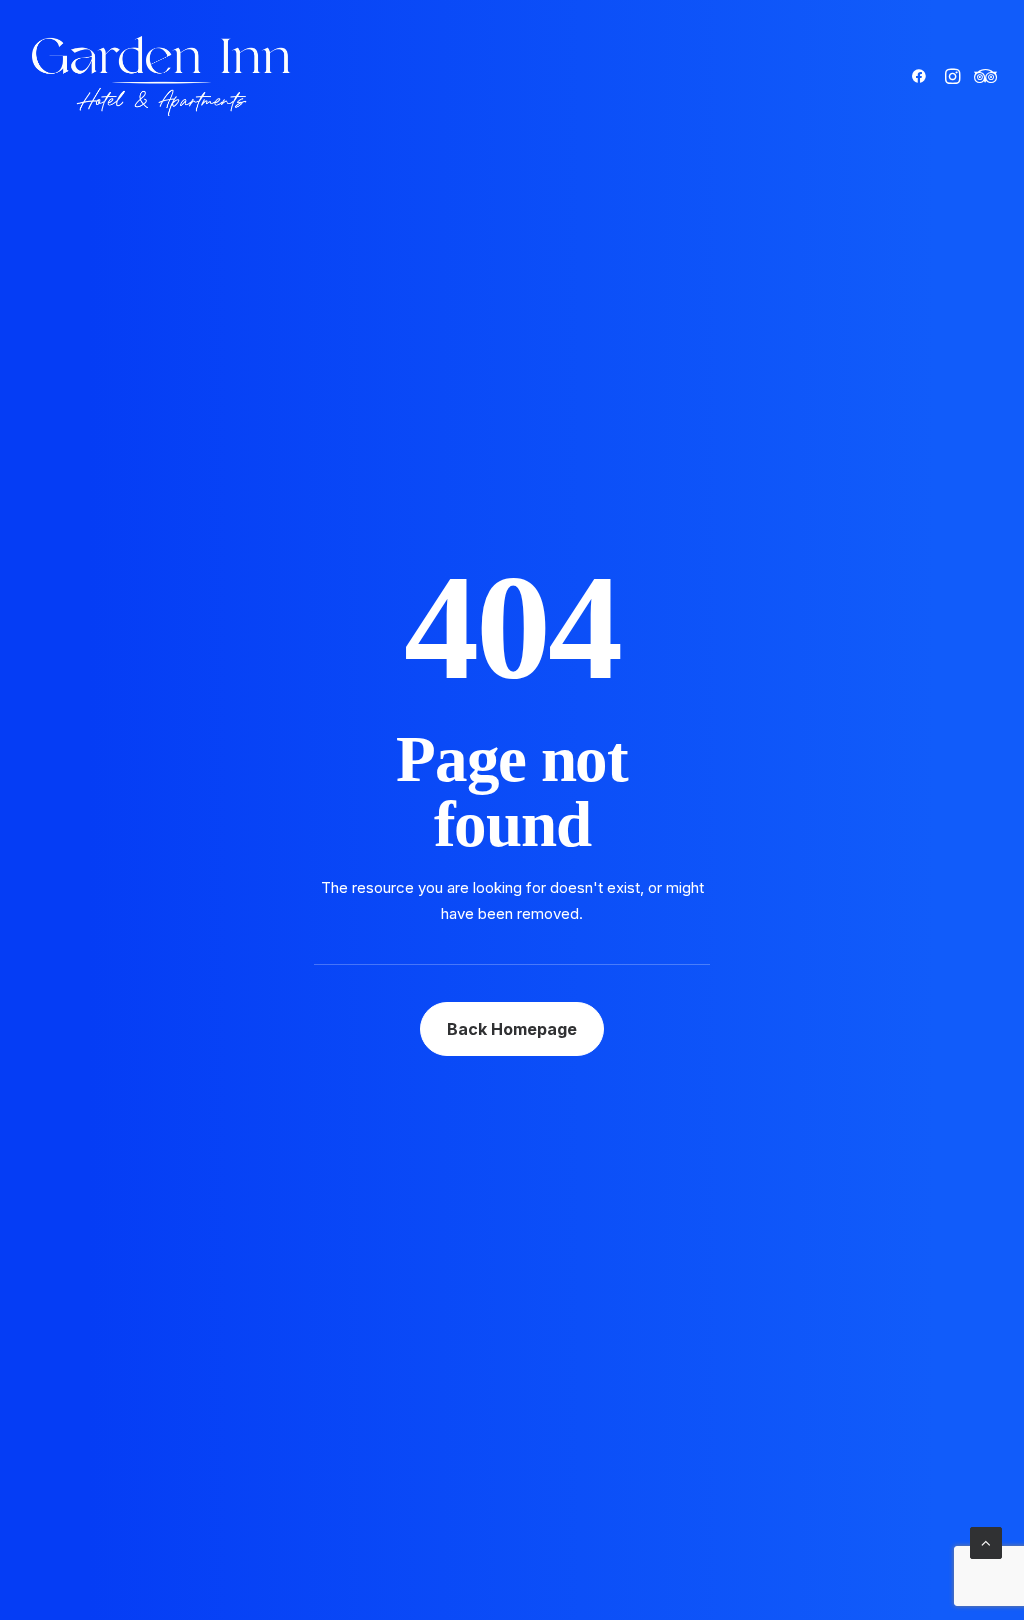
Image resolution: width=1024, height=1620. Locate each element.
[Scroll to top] (986, 1541)
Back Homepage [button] (512, 1029)
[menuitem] (922, 76)
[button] (922, 76)
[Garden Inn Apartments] (161, 76)
